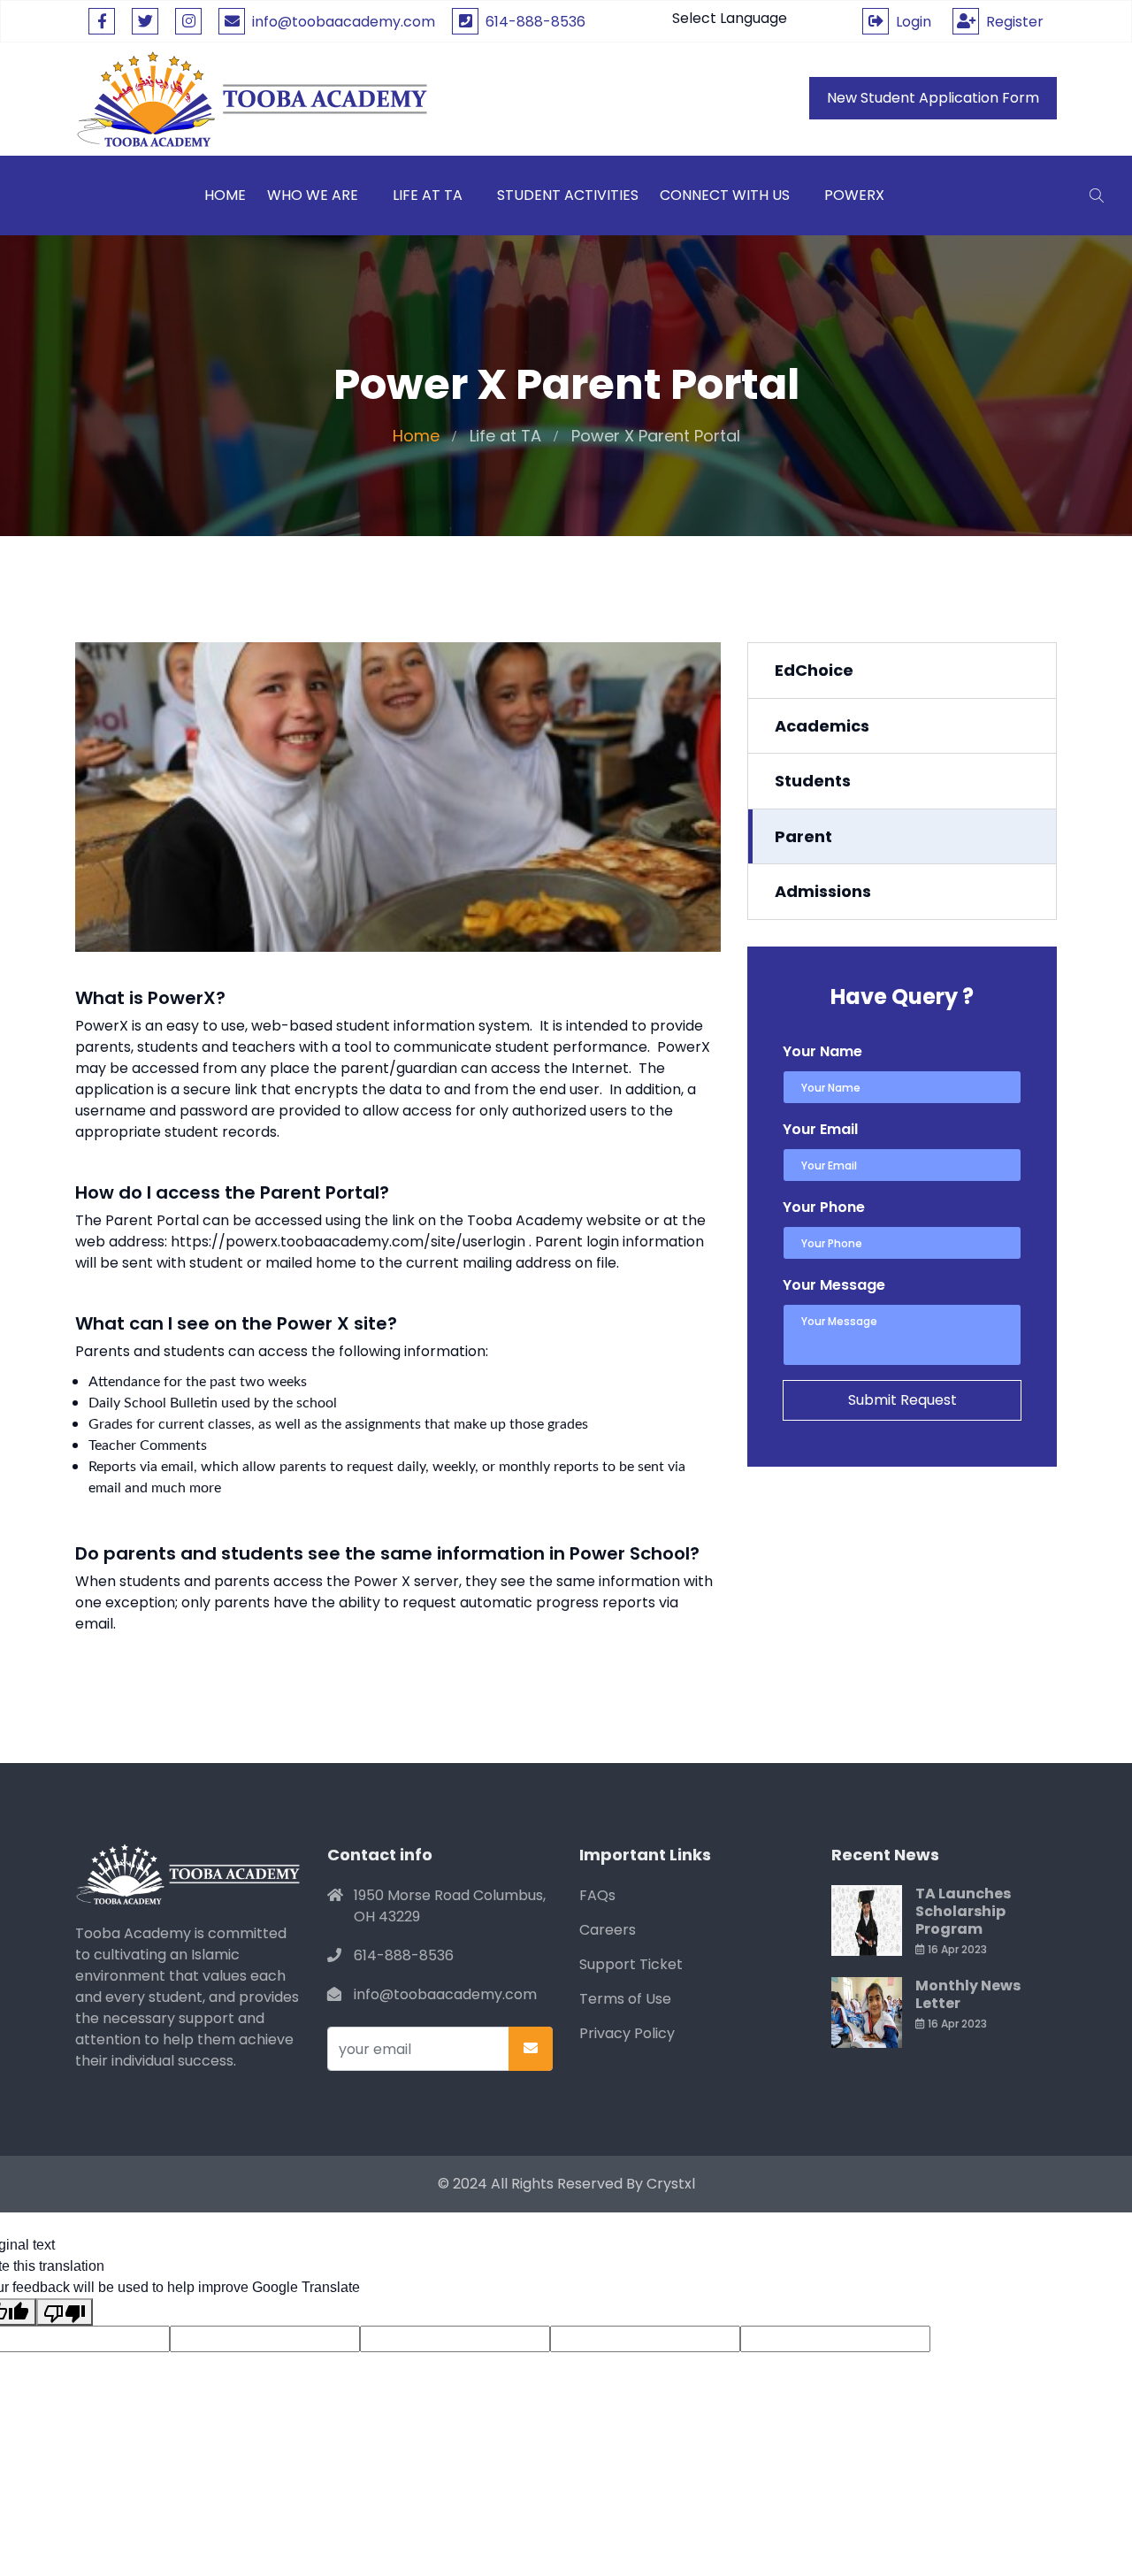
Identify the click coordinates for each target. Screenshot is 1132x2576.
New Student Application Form (933, 98)
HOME (225, 195)
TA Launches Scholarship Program (963, 1911)
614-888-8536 (532, 22)
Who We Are (313, 195)
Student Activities (568, 195)
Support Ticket (631, 1964)
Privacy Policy (627, 2033)
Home (416, 436)
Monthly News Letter (968, 1994)
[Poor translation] (65, 2312)
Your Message (834, 1285)
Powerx (854, 195)
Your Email (820, 1129)
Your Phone (824, 1207)
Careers (608, 1930)
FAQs (597, 1895)
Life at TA (428, 195)
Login (910, 22)
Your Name (822, 1051)
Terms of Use (625, 1999)
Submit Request (903, 1400)
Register (1011, 22)
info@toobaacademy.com (344, 22)
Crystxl (671, 2184)
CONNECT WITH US (725, 195)
